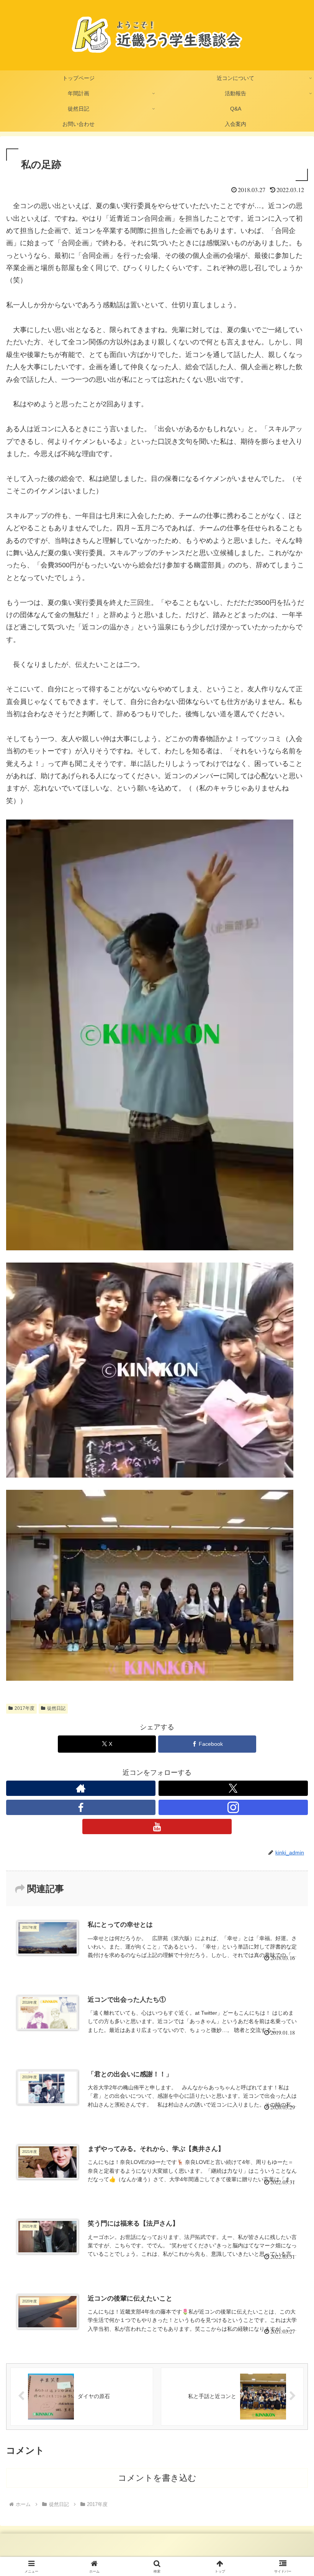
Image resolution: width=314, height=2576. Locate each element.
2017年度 (25, 1708)
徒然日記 (56, 1708)
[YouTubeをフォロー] (157, 1826)
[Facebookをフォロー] (81, 1807)
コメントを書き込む (157, 2478)
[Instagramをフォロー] (233, 1807)
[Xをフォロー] (233, 1788)
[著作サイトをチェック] (81, 1788)
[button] (290, 1596)
